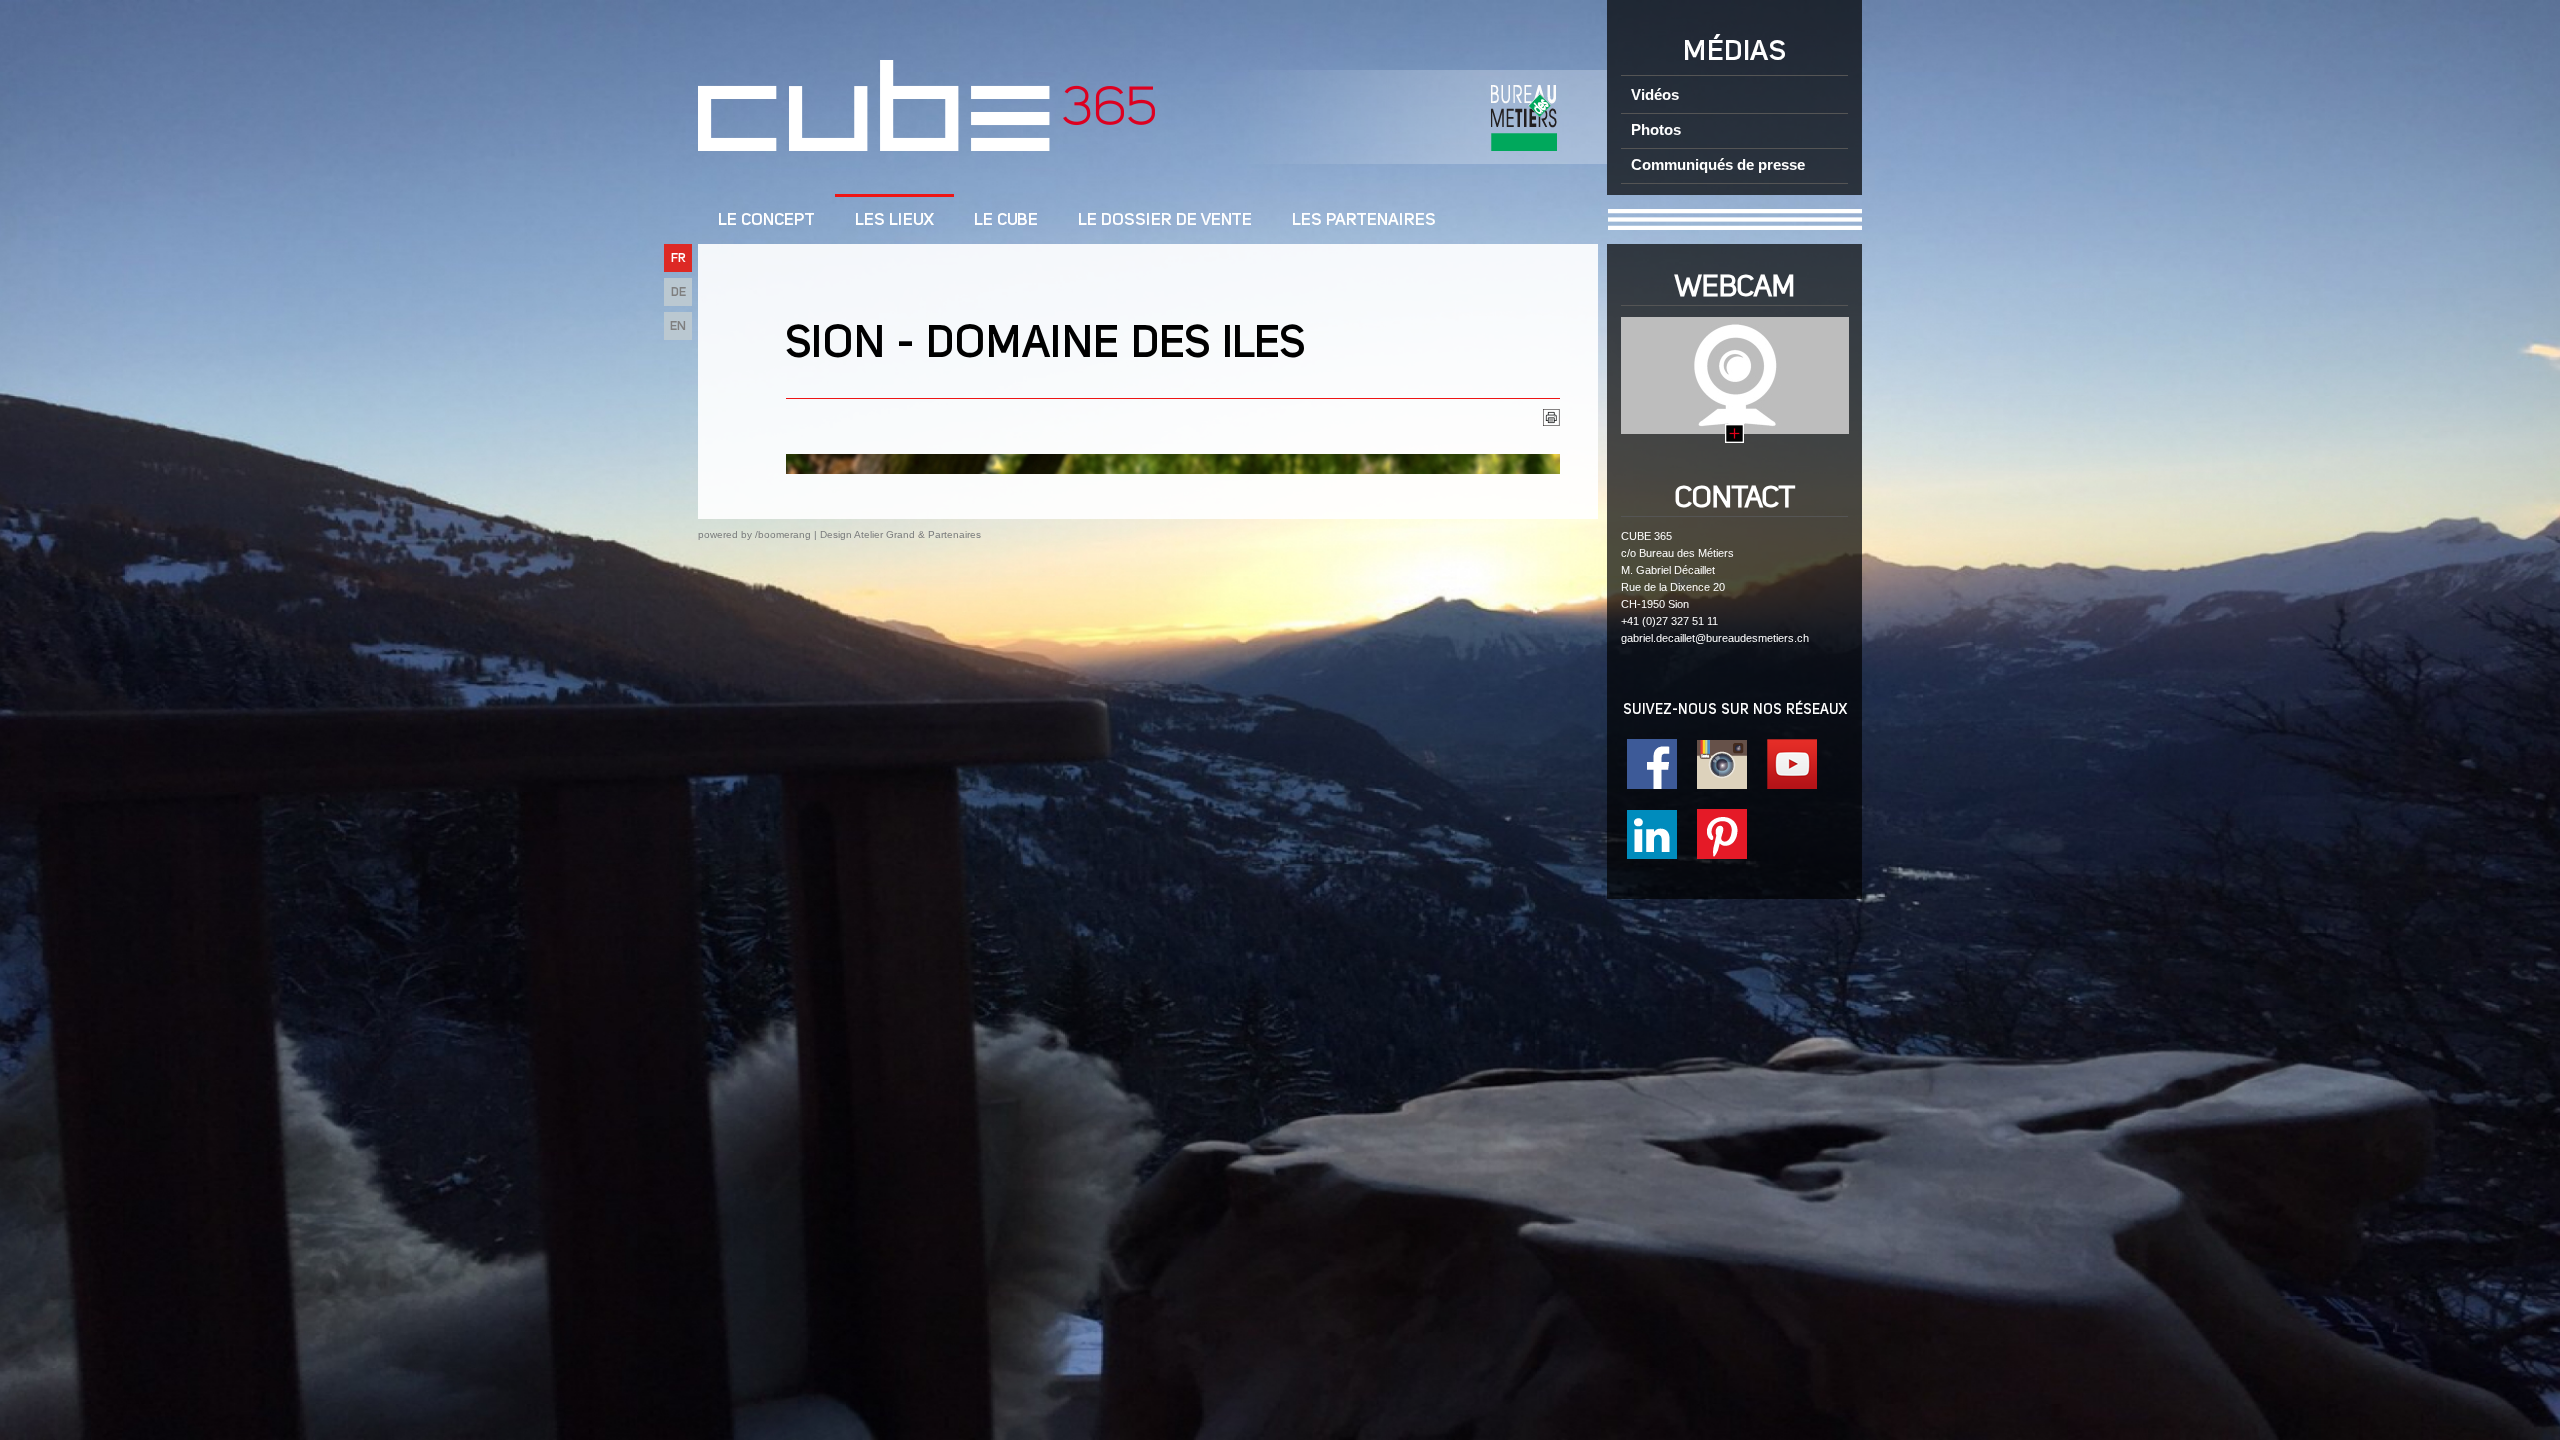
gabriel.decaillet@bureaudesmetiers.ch (1715, 638)
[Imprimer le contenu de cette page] (1551, 421)
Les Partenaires (1364, 220)
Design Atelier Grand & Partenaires (900, 534)
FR (678, 258)
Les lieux (894, 220)
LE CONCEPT (766, 220)
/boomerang (783, 534)
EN (678, 326)
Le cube (1006, 220)
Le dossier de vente (1165, 220)
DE (678, 292)
